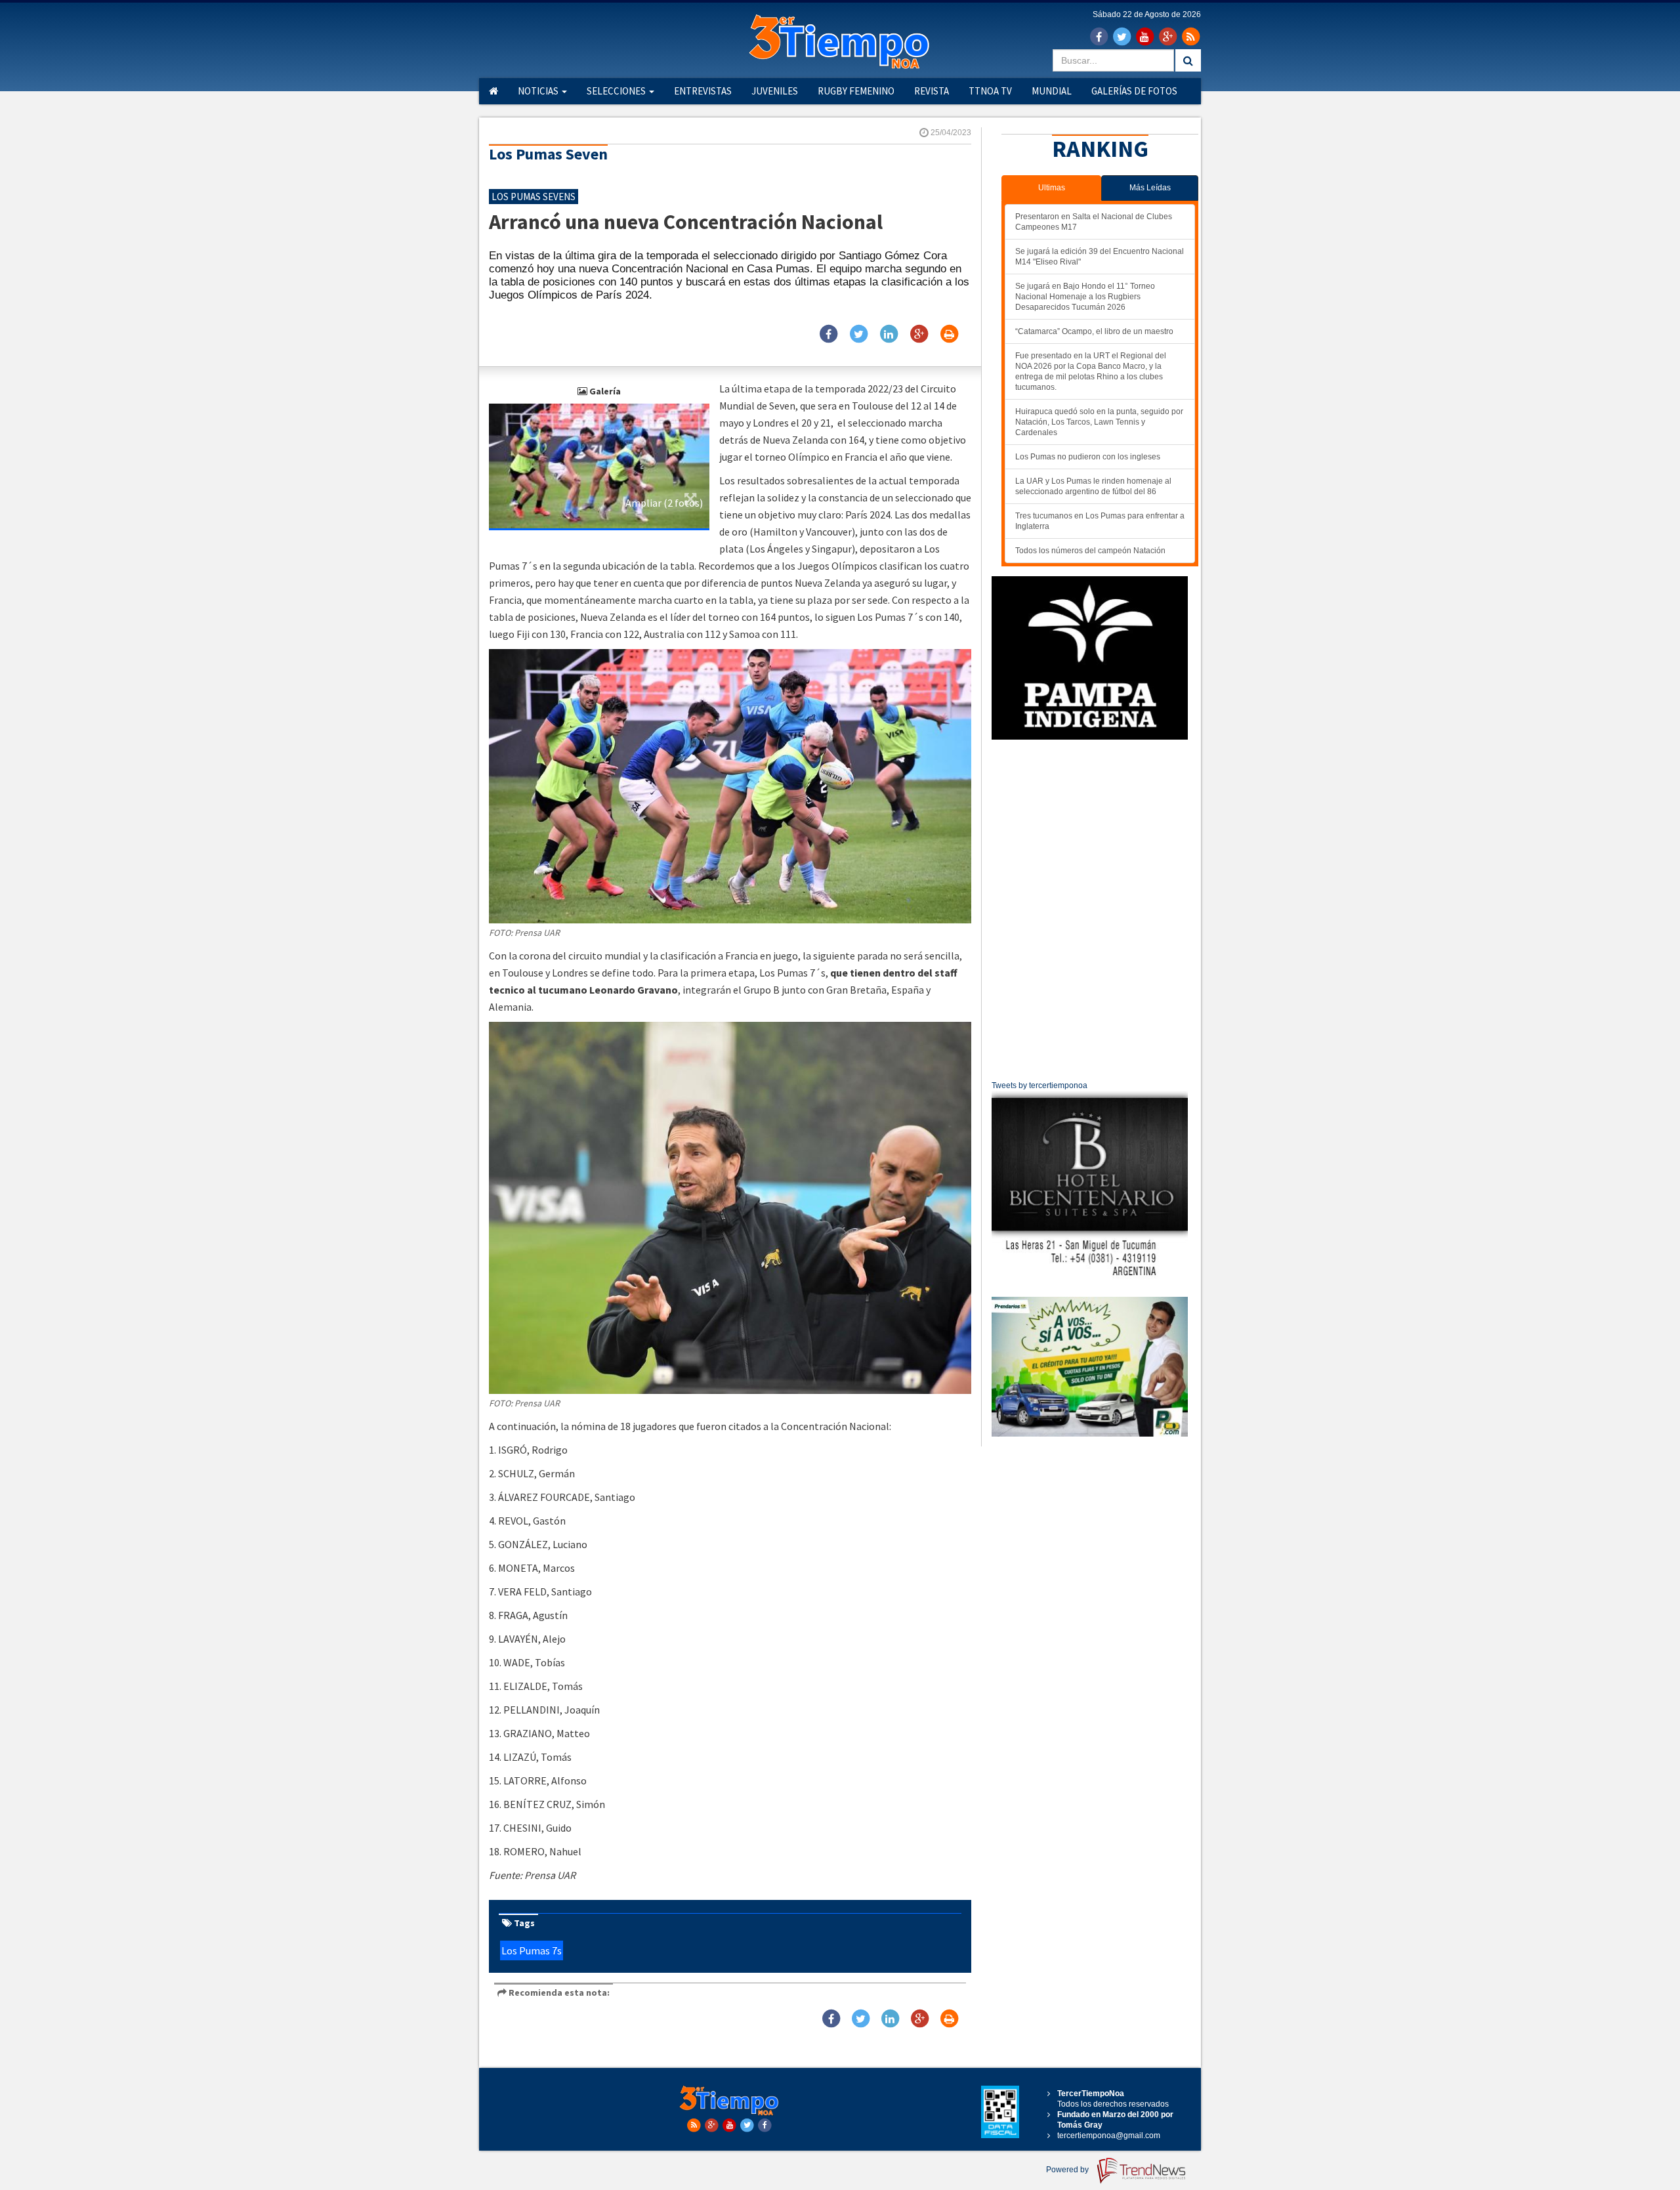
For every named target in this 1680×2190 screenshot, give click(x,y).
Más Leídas (1150, 188)
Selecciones (617, 91)
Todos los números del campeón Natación (1090, 551)
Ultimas (1052, 188)
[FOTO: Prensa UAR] (599, 465)
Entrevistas (703, 91)
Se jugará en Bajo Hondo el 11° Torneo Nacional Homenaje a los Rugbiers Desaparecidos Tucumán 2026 (1085, 297)
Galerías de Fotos (1134, 91)
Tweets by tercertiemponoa (1039, 1085)
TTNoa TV (990, 91)
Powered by (1068, 2170)
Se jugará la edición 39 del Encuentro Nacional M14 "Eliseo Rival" (1100, 257)
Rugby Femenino (856, 91)
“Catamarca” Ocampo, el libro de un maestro (1094, 331)
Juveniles (775, 91)
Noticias (539, 91)
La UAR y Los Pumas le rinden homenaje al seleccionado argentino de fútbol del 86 (1093, 486)
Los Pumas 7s (532, 1950)
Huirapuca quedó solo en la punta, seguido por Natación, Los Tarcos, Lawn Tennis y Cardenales (1099, 422)
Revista (932, 91)
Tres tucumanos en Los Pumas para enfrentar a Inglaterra (1100, 521)
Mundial (1052, 91)
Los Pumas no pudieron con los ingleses (1088, 457)
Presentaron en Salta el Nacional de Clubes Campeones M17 (1094, 222)
